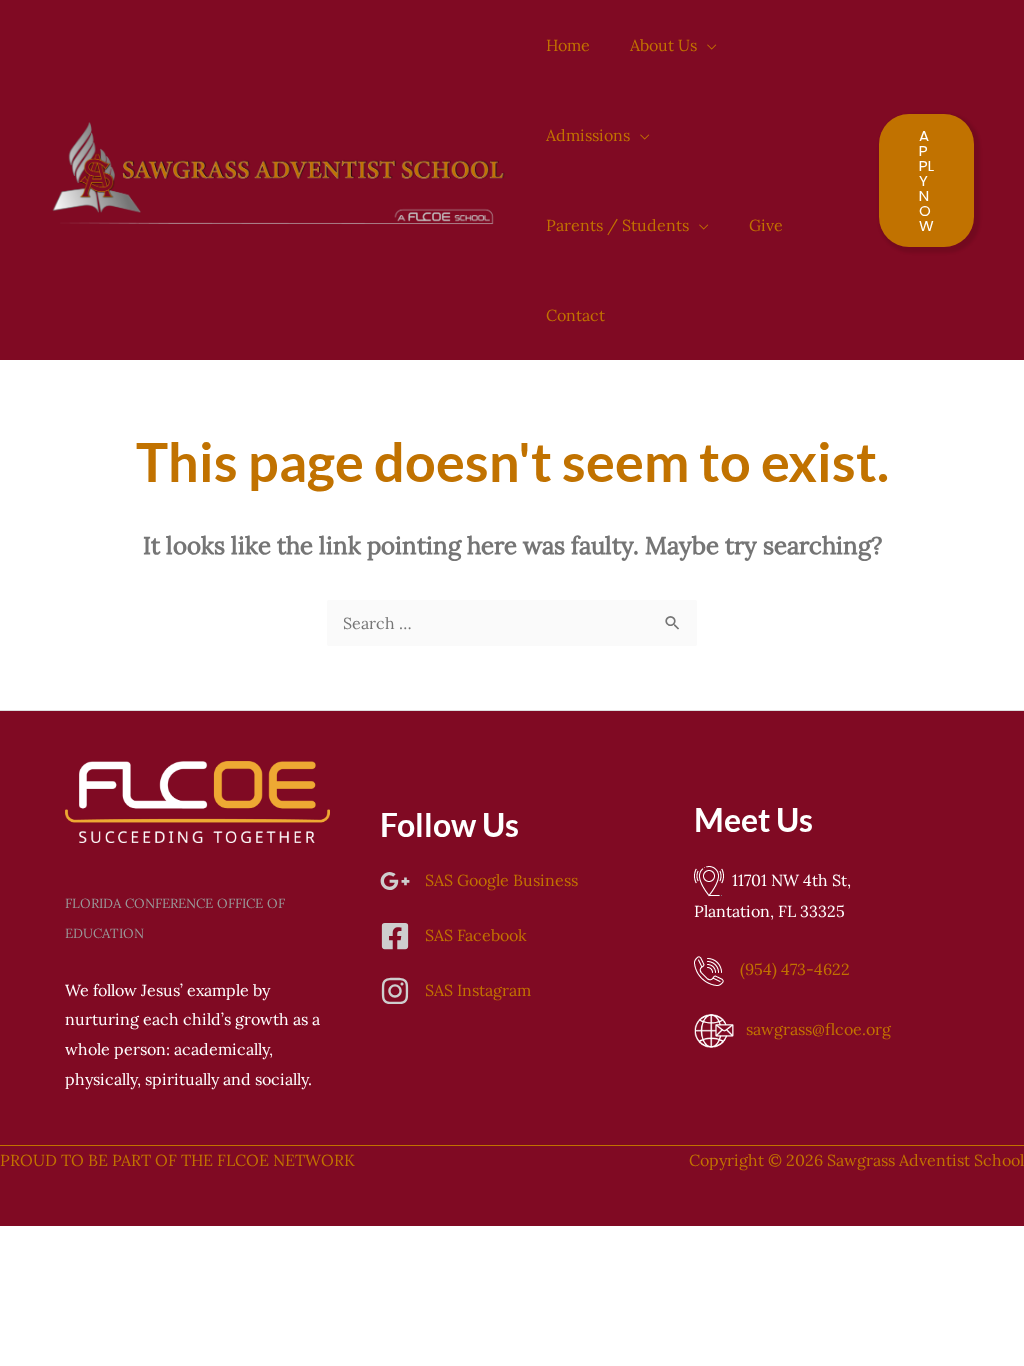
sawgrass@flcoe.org (818, 1029)
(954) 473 (795, 969)
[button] (707, 45)
